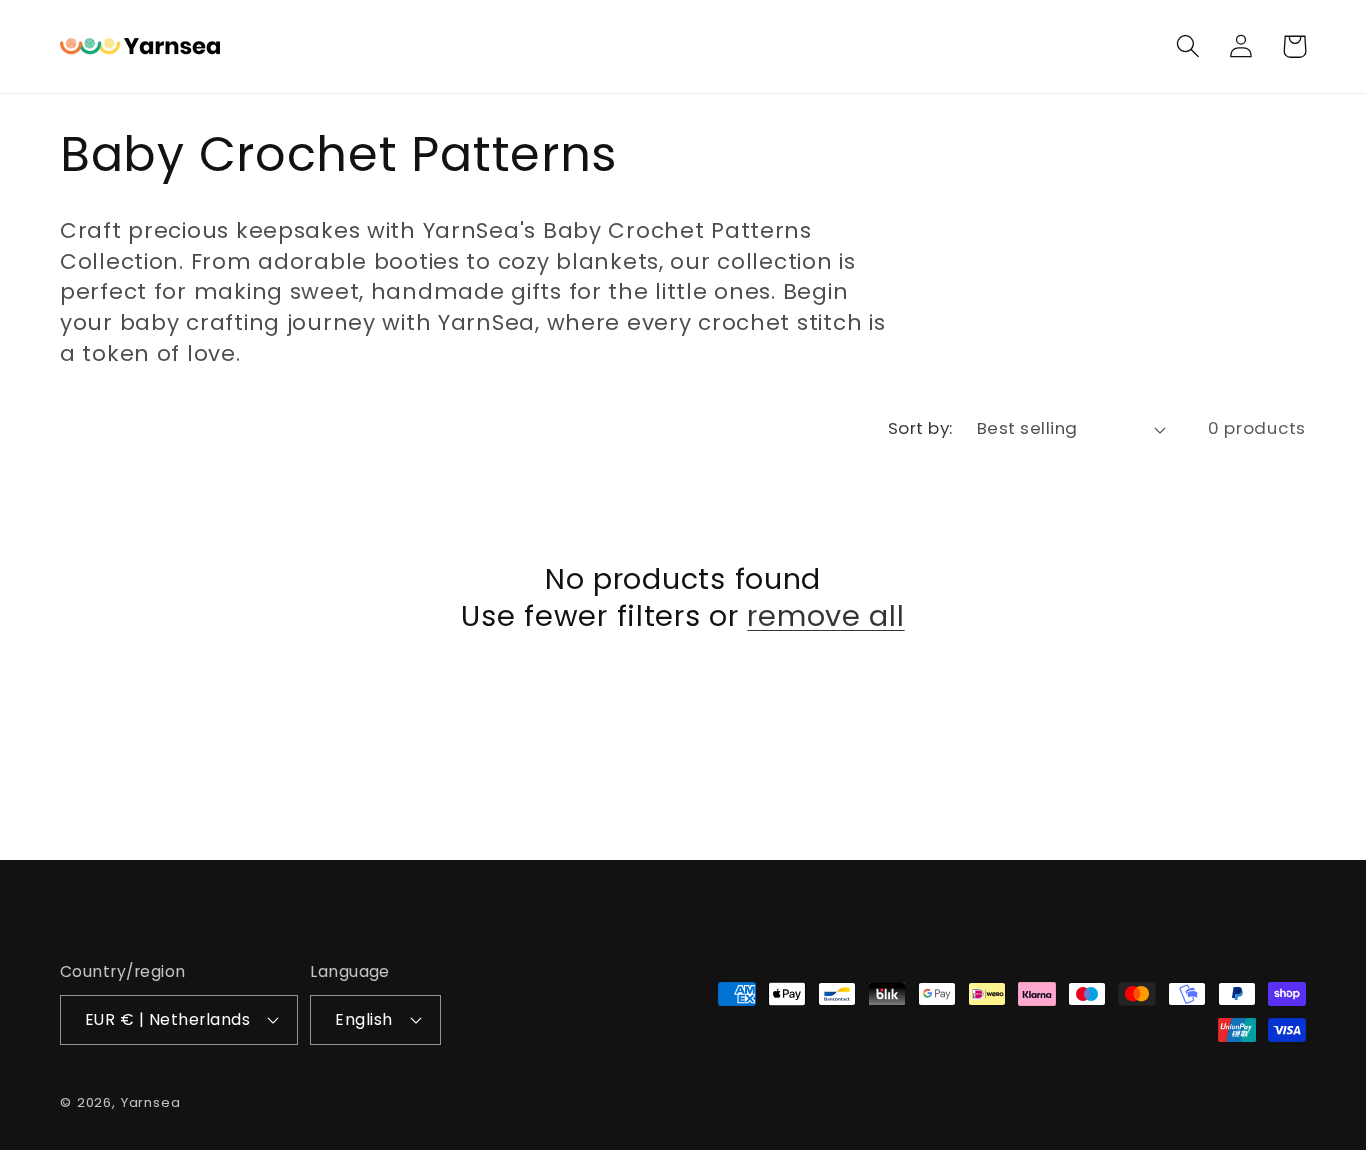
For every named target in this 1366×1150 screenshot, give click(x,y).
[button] (1188, 46)
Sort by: (920, 428)
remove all (825, 616)
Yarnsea (151, 1102)
